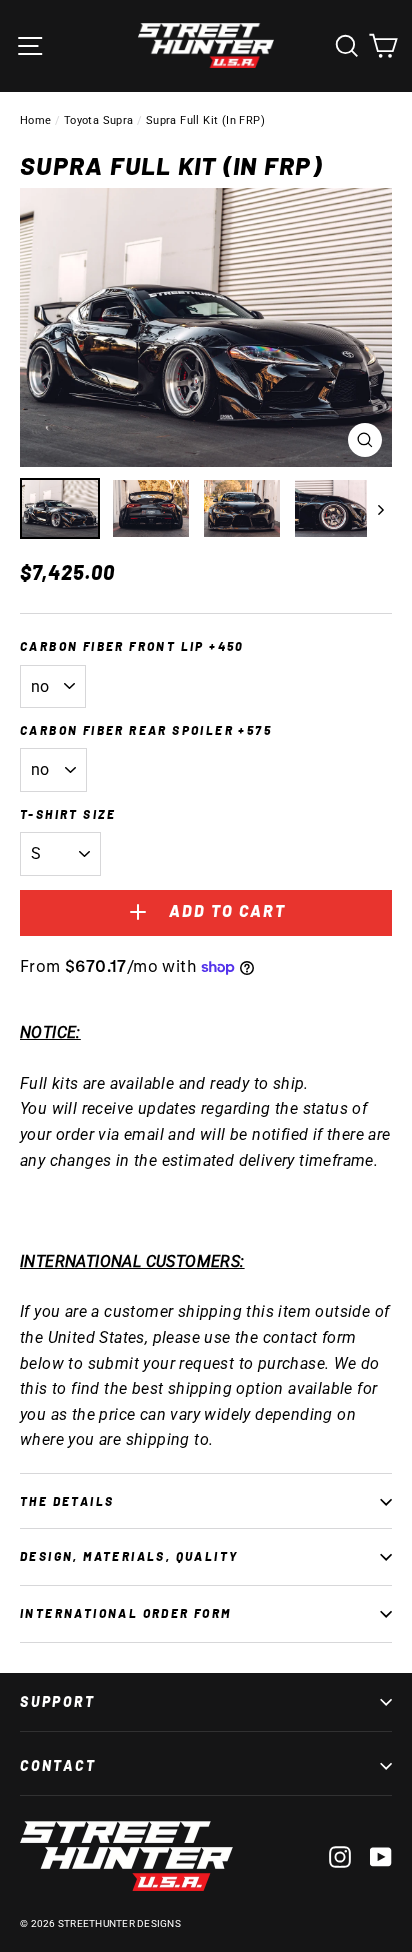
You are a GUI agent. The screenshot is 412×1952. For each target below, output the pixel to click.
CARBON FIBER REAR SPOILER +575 (146, 730)
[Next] (379, 508)
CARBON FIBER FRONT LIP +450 (132, 646)
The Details (67, 1501)
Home (36, 120)
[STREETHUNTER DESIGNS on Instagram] (340, 1856)
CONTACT (58, 1765)
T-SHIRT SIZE (68, 814)
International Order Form (126, 1613)
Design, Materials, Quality (129, 1556)
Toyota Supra (99, 120)
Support (58, 1701)
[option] (206, 327)
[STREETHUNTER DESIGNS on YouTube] (381, 1856)
